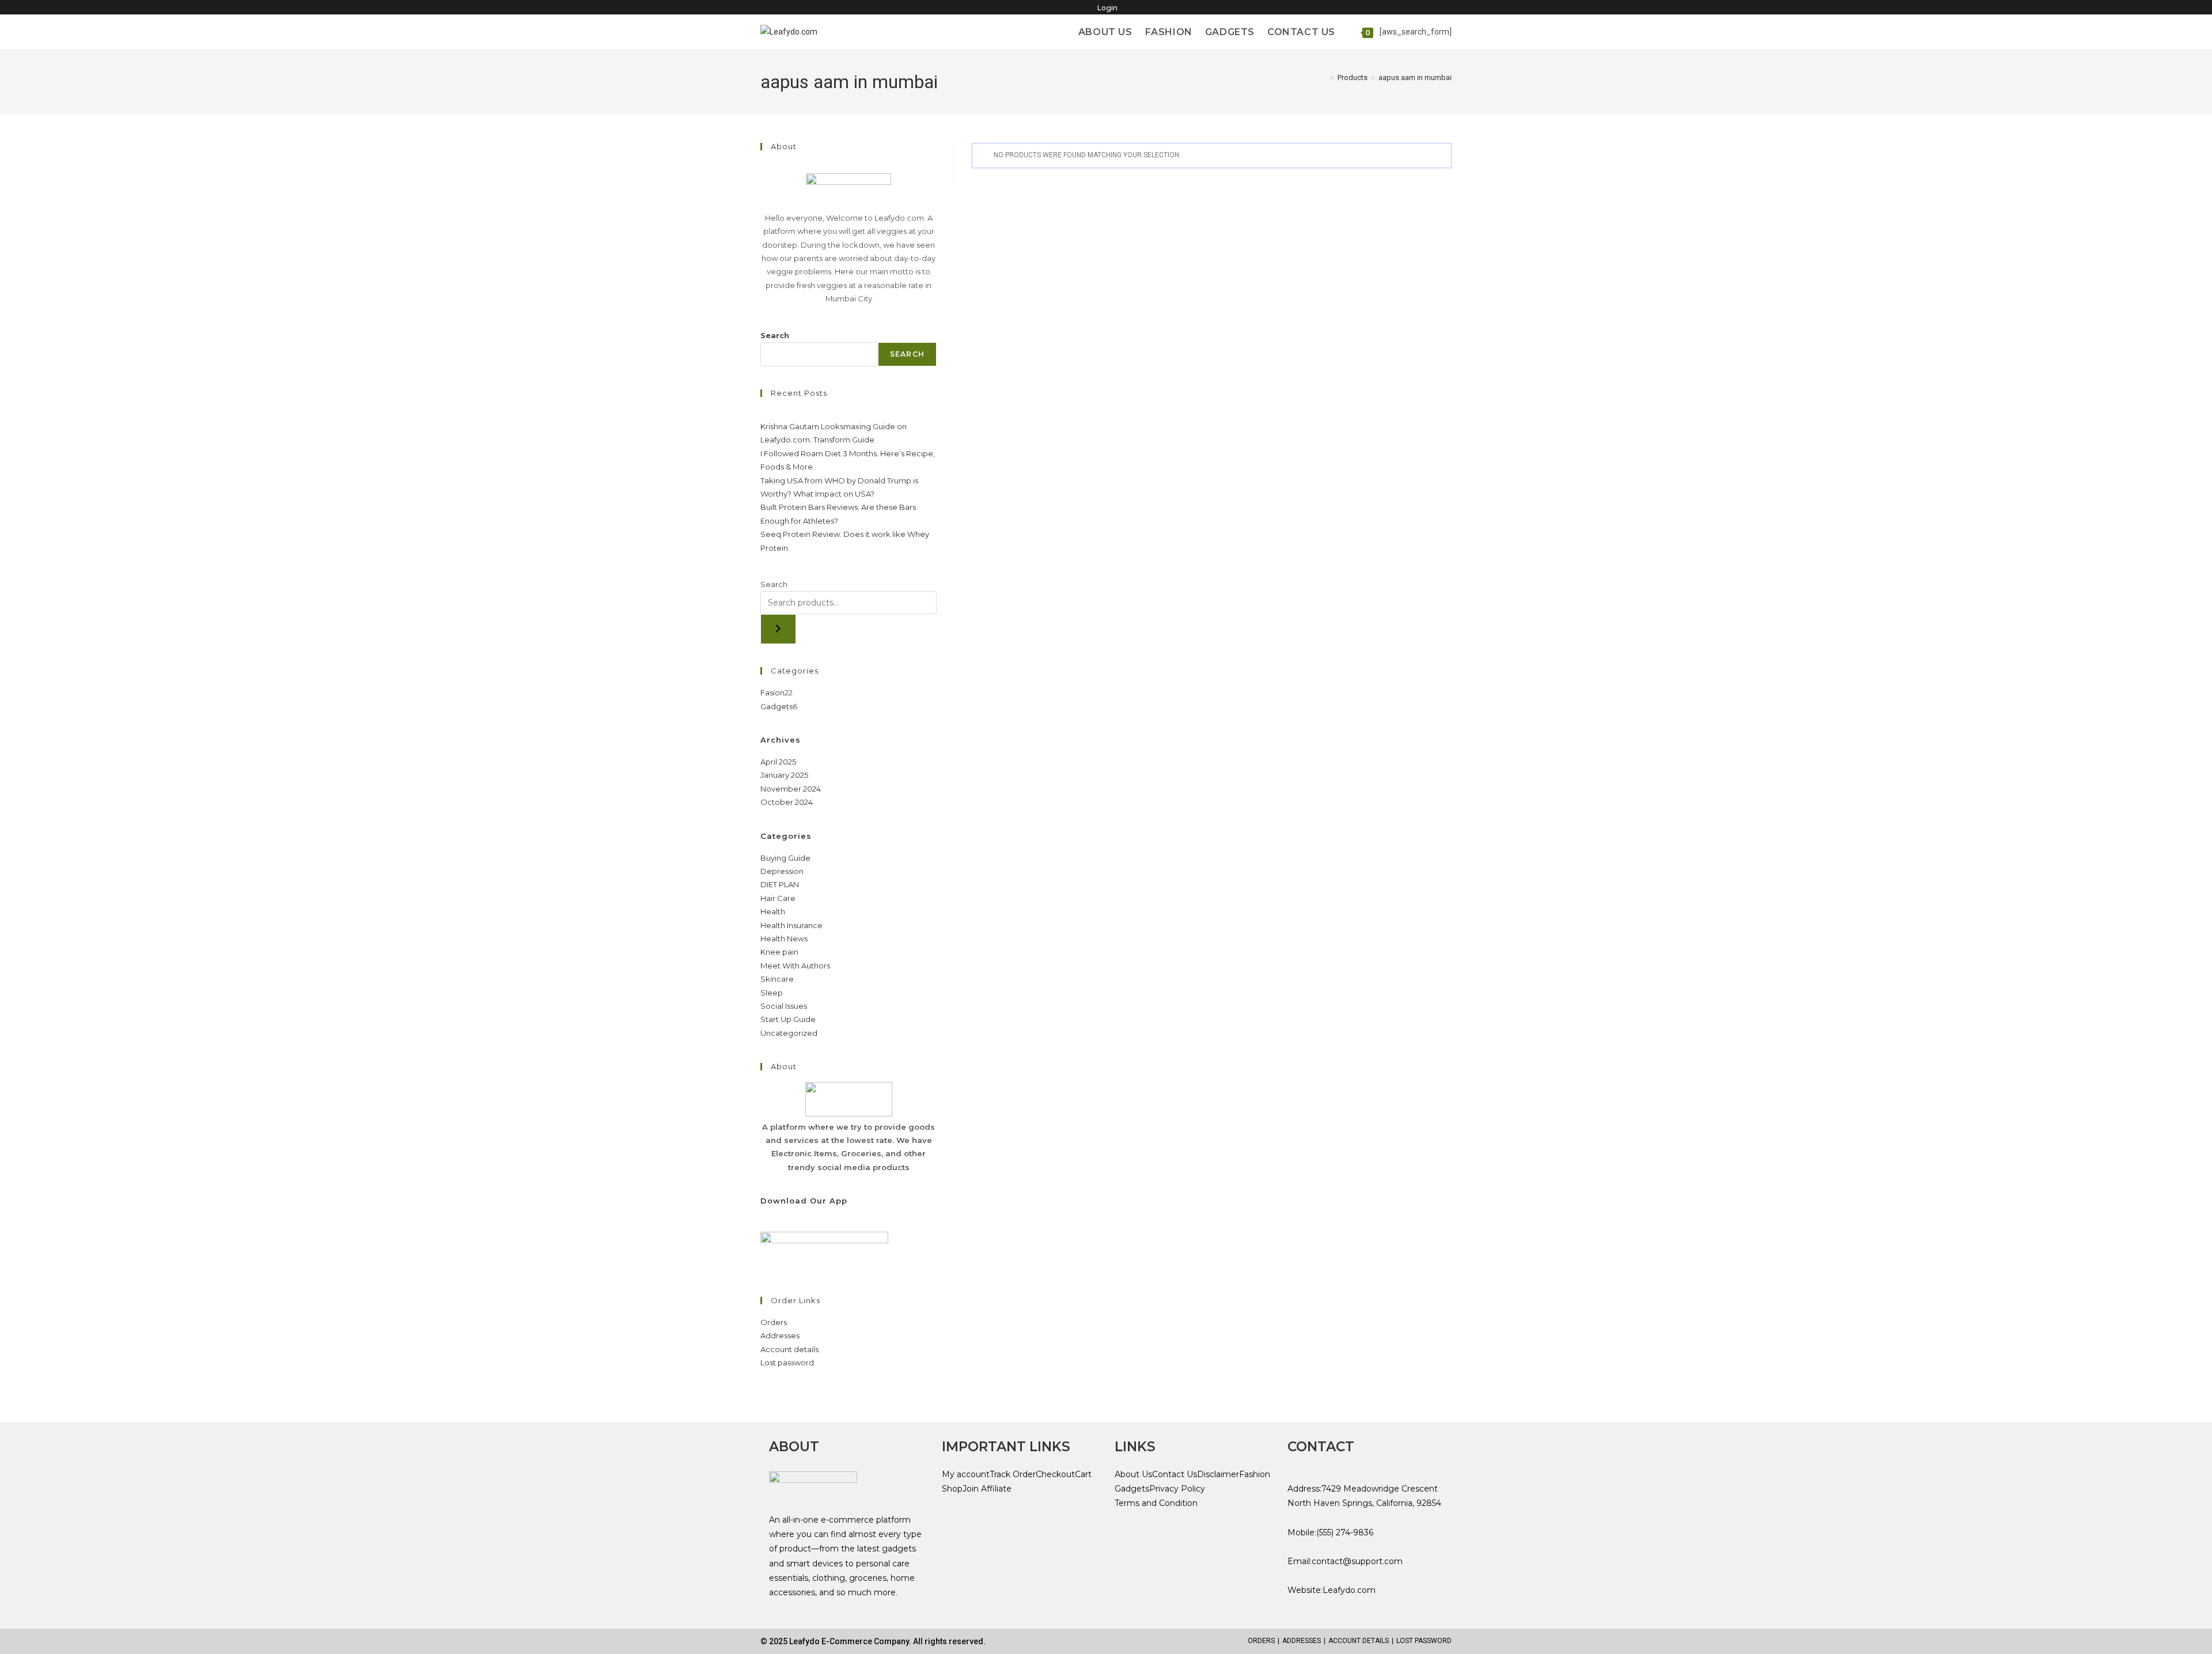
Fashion (1255, 1474)
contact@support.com (1357, 1561)
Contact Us (1175, 1474)
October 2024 (787, 802)
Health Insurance (791, 925)
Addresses (780, 1335)
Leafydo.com (1349, 1590)
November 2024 (791, 789)
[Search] (778, 629)
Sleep (772, 993)
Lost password (787, 1362)
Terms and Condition (1156, 1503)
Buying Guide (785, 858)
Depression (782, 871)
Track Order (1013, 1474)
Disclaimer (1218, 1474)
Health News (784, 938)
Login (1107, 8)
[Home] (1324, 77)
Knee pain (779, 952)
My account (966, 1474)
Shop (952, 1489)
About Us (1133, 1474)
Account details (789, 1349)
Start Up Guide (788, 1019)
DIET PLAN (780, 884)
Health (773, 911)
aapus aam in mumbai (1415, 77)
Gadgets (1132, 1489)
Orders (774, 1322)
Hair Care (778, 898)
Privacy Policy (1177, 1489)
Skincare (777, 979)
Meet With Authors (795, 966)
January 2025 (784, 775)
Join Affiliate (987, 1489)
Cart (1083, 1474)
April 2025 (778, 762)
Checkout (1055, 1474)
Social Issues (784, 1006)
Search (775, 335)
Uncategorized (789, 1033)
